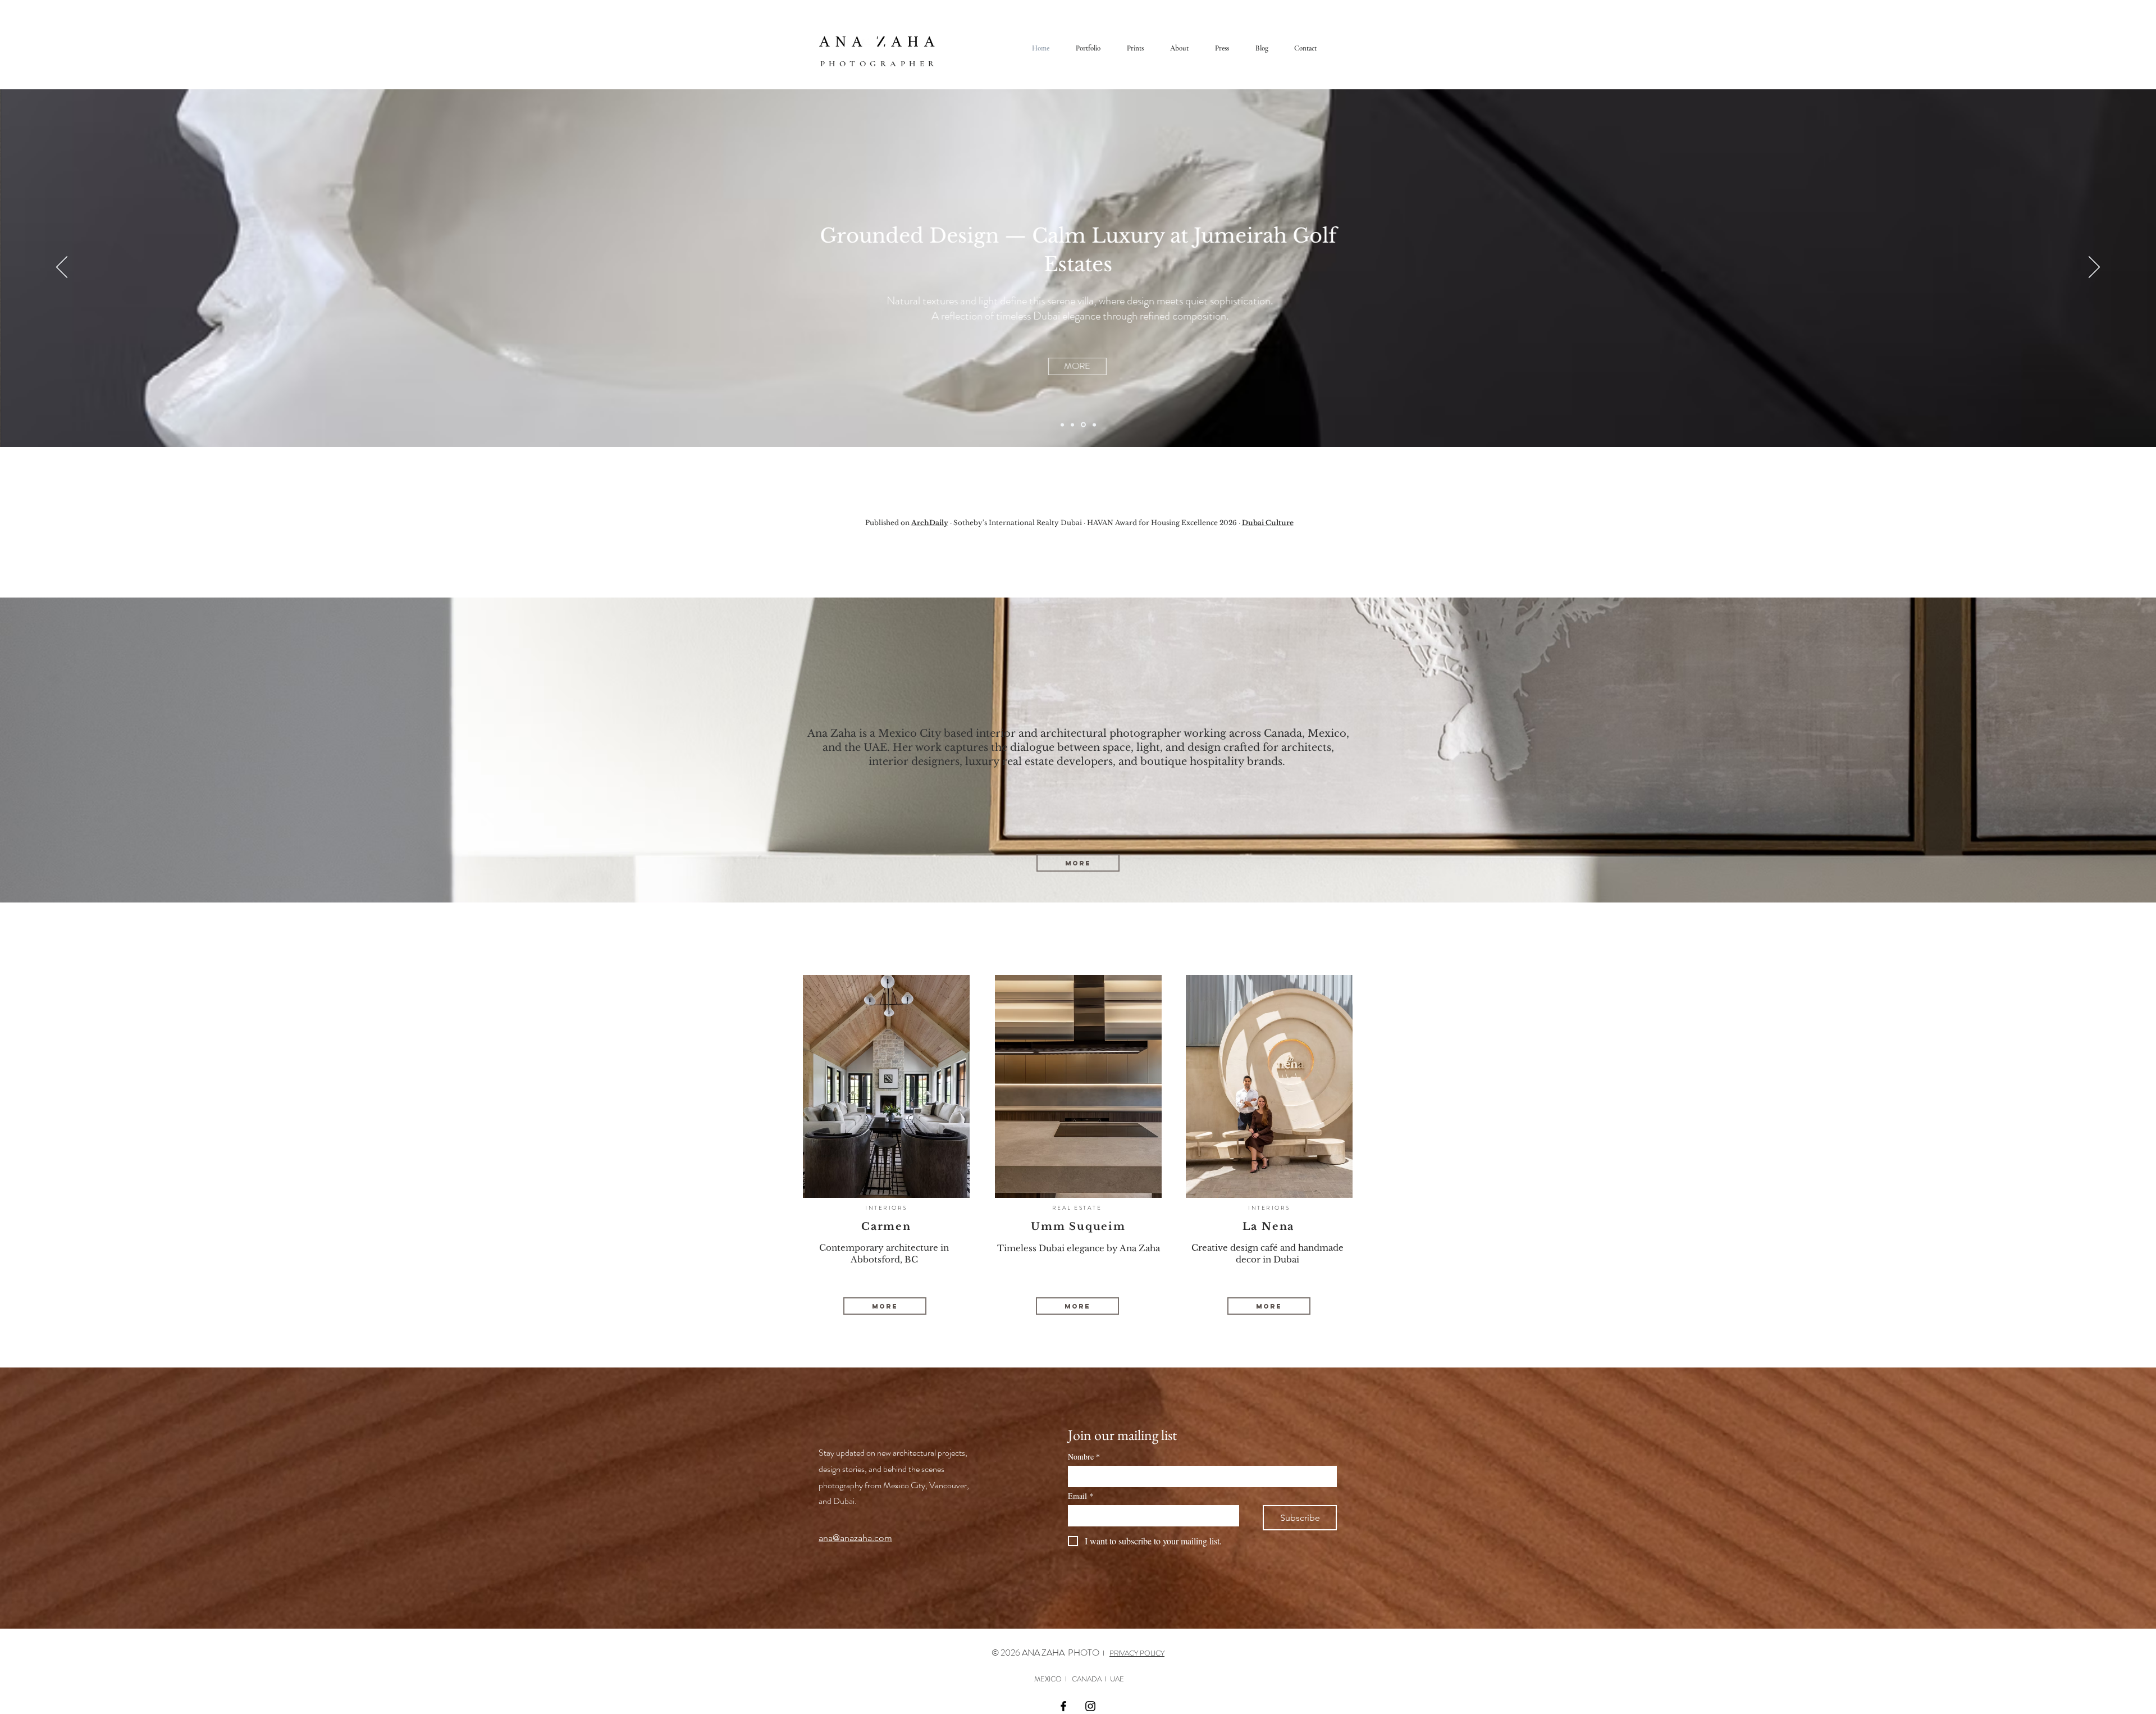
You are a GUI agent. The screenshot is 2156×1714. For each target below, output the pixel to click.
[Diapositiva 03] (1082, 425)
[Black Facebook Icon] (1063, 1706)
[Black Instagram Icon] (1090, 1706)
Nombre (1084, 1457)
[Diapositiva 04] (1093, 425)
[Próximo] (2094, 268)
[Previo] (62, 268)
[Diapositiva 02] (1072, 425)
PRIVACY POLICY (1137, 1653)
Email (1081, 1496)
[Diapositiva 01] (1062, 425)
